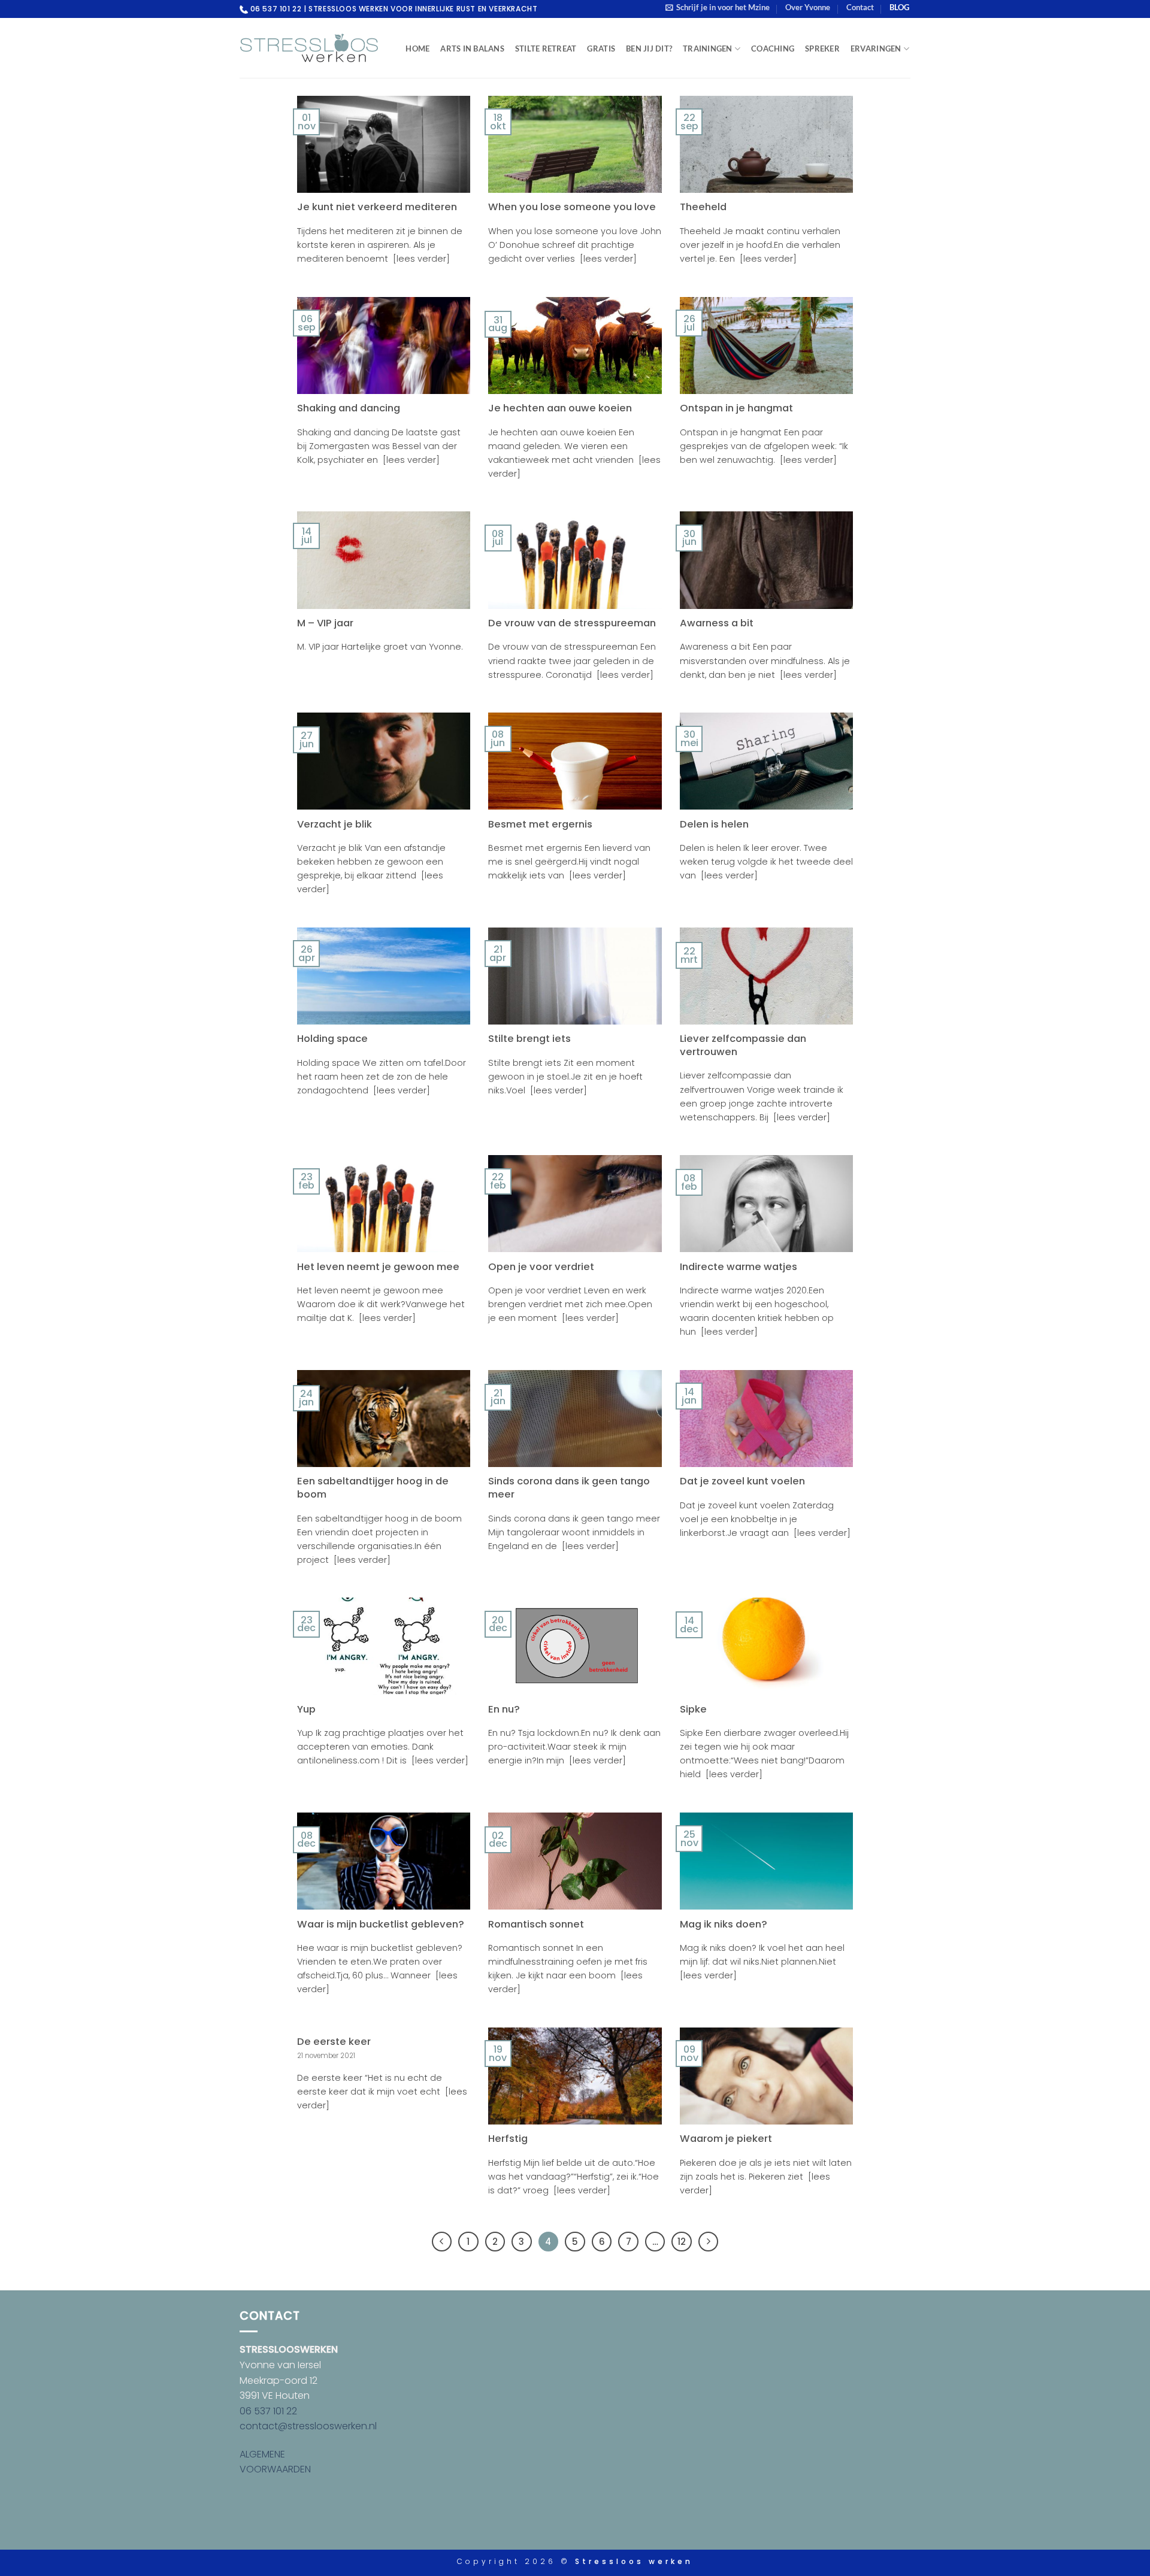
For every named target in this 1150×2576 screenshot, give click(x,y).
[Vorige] (442, 2242)
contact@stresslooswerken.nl (308, 2426)
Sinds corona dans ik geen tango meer (569, 1488)
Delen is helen (714, 825)
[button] (718, 7)
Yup (306, 1710)
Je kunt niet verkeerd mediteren (377, 207)
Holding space (332, 1039)
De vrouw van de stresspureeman (572, 623)
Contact (860, 7)
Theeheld (703, 207)
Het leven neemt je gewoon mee (378, 1267)
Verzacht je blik (335, 825)
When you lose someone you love (572, 207)
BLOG (899, 7)
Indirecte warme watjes (739, 1267)
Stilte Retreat (546, 49)
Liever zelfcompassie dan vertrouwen (743, 1045)
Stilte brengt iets (529, 1039)
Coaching (773, 49)
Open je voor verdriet (541, 1267)
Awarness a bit (717, 623)
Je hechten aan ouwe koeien (560, 408)
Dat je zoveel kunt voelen (742, 1481)
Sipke (693, 1710)
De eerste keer (334, 2042)
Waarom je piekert (726, 2139)
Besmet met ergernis (540, 825)
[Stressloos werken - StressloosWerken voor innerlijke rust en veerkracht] (309, 48)
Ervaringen (876, 49)
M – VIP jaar (325, 623)
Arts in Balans (472, 49)
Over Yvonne (808, 7)
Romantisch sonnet (536, 1925)
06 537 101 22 (268, 2411)
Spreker (822, 49)
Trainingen (708, 49)
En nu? (504, 1710)
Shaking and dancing (349, 408)
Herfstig (508, 2139)
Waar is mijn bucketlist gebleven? (381, 1925)
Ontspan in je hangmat (736, 408)
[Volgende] (709, 2242)
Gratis (601, 49)
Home (417, 49)
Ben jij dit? (649, 49)
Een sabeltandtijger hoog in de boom (373, 1488)
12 (682, 2242)
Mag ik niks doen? (724, 1925)
